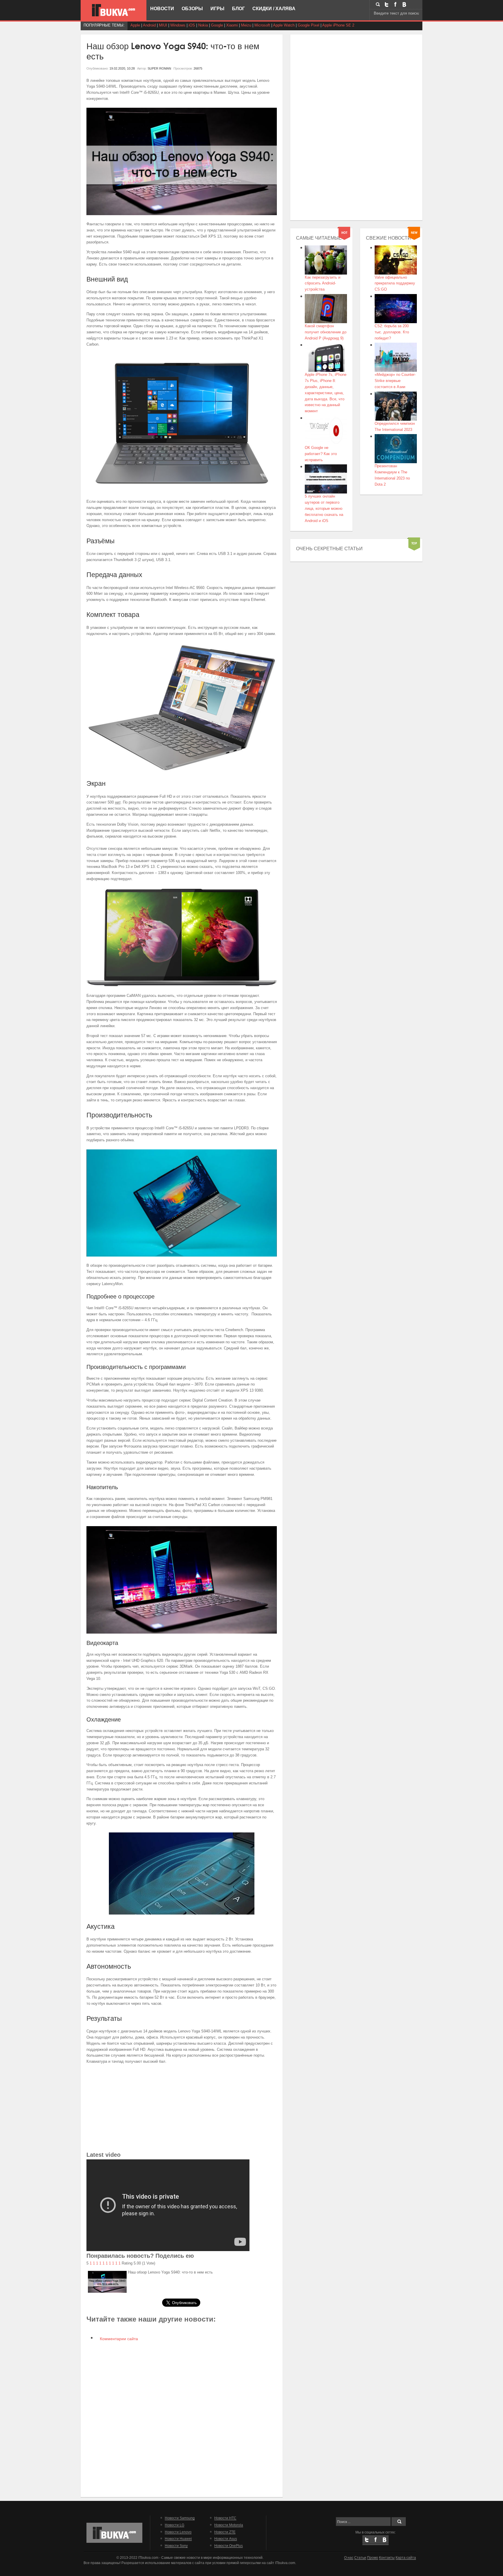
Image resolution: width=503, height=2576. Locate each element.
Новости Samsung (180, 2518)
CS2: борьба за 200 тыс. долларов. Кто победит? (392, 332)
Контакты (387, 2558)
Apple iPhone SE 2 (338, 25)
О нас (349, 2558)
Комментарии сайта (118, 2339)
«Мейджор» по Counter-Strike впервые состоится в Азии (395, 381)
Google (217, 25)
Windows (178, 25)
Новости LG (175, 2525)
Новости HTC (225, 2518)
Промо (373, 2558)
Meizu (246, 25)
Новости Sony (176, 2546)
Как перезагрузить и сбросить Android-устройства (323, 283)
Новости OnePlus (229, 2546)
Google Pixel (309, 25)
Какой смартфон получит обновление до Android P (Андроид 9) (326, 332)
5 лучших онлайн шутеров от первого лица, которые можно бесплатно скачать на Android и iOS (324, 508)
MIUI (163, 25)
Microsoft (262, 25)
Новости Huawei (178, 2539)
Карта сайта (406, 2558)
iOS (192, 25)
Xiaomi (232, 25)
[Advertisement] (182, 2109)
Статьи (360, 2558)
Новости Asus (226, 2539)
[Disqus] (182, 2419)
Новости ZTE (225, 2532)
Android (149, 25)
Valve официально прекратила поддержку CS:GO (395, 283)
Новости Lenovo (178, 2532)
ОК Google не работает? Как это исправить (321, 454)
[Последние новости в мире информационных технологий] (114, 10)
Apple (135, 25)
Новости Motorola (229, 2525)
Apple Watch (284, 25)
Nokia (203, 25)
